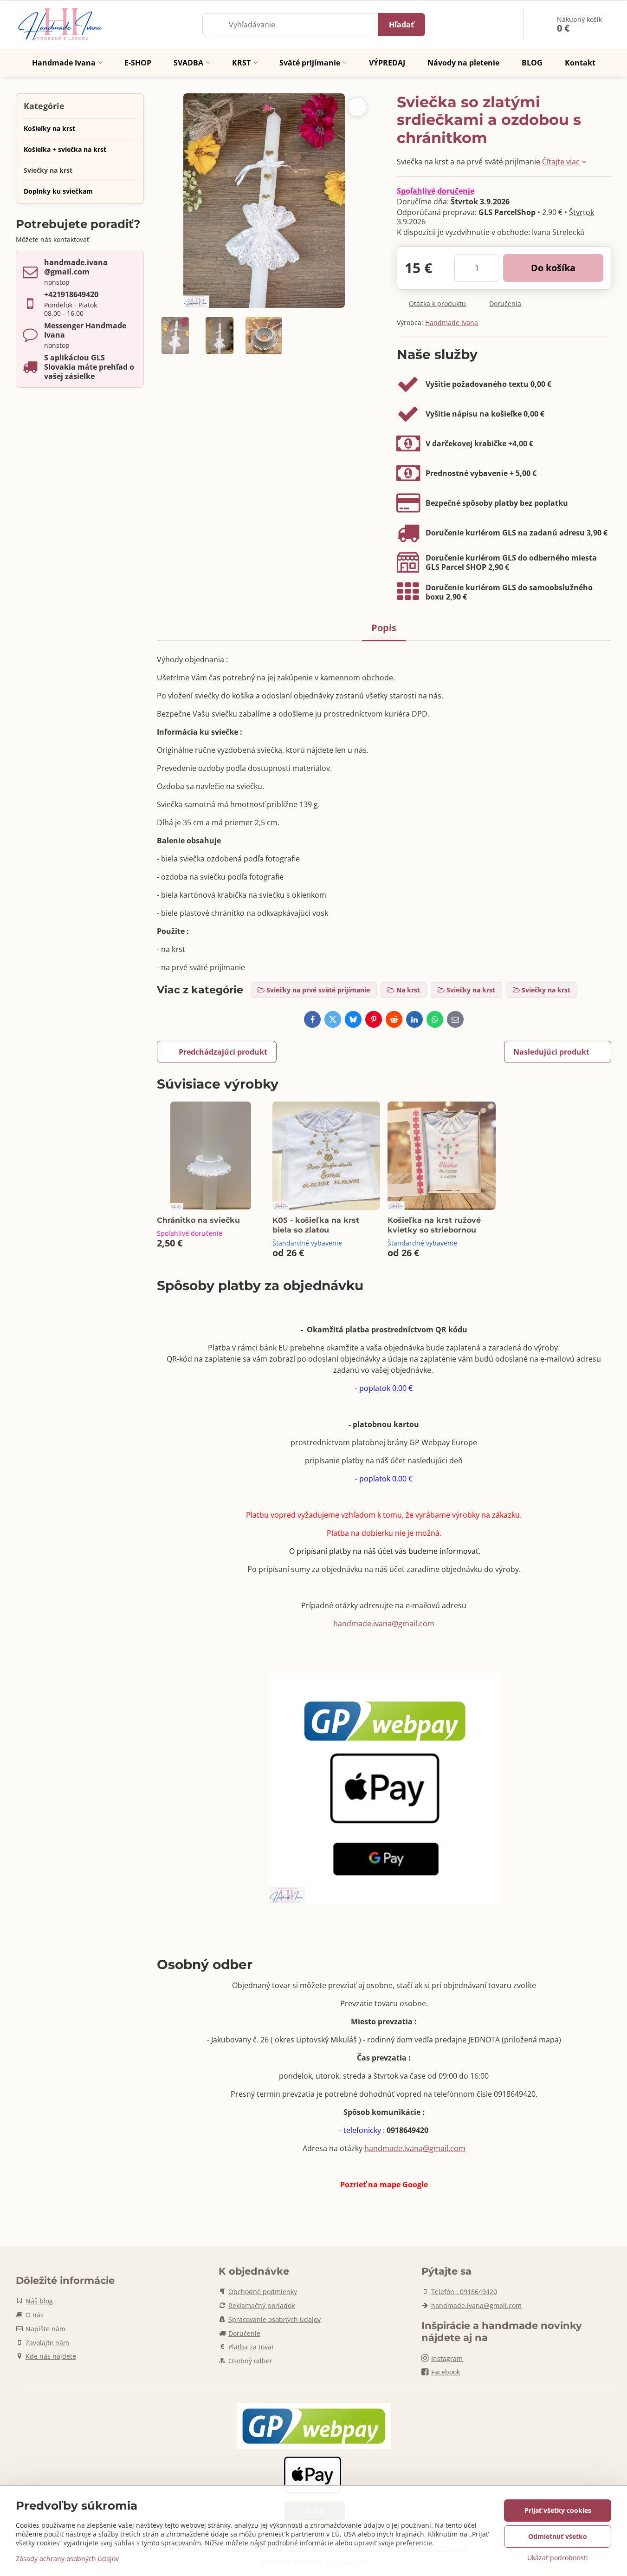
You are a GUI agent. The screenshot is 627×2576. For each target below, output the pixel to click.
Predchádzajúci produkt (223, 1052)
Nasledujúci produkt (551, 1052)
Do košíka (553, 268)
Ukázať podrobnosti (558, 2558)
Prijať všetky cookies (558, 2510)
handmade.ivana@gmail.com (384, 1624)
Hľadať (401, 25)
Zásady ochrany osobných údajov (67, 2559)
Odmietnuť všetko (558, 2536)
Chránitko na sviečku (198, 1220)
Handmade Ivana (452, 323)
